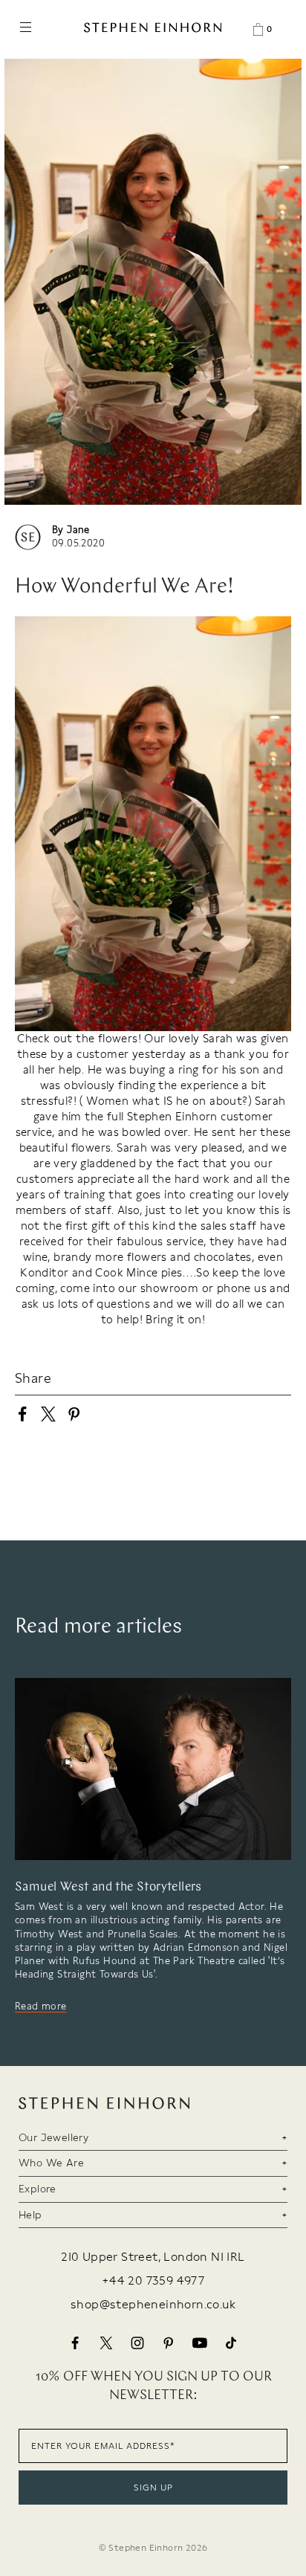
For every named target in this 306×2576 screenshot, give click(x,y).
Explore (38, 2189)
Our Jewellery (53, 2137)
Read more (41, 2006)
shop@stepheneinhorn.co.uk (153, 2305)
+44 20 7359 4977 (153, 2281)
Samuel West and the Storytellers (108, 1887)
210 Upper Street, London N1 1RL (153, 2257)
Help (30, 2215)
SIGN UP (153, 2488)
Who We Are (51, 2163)
